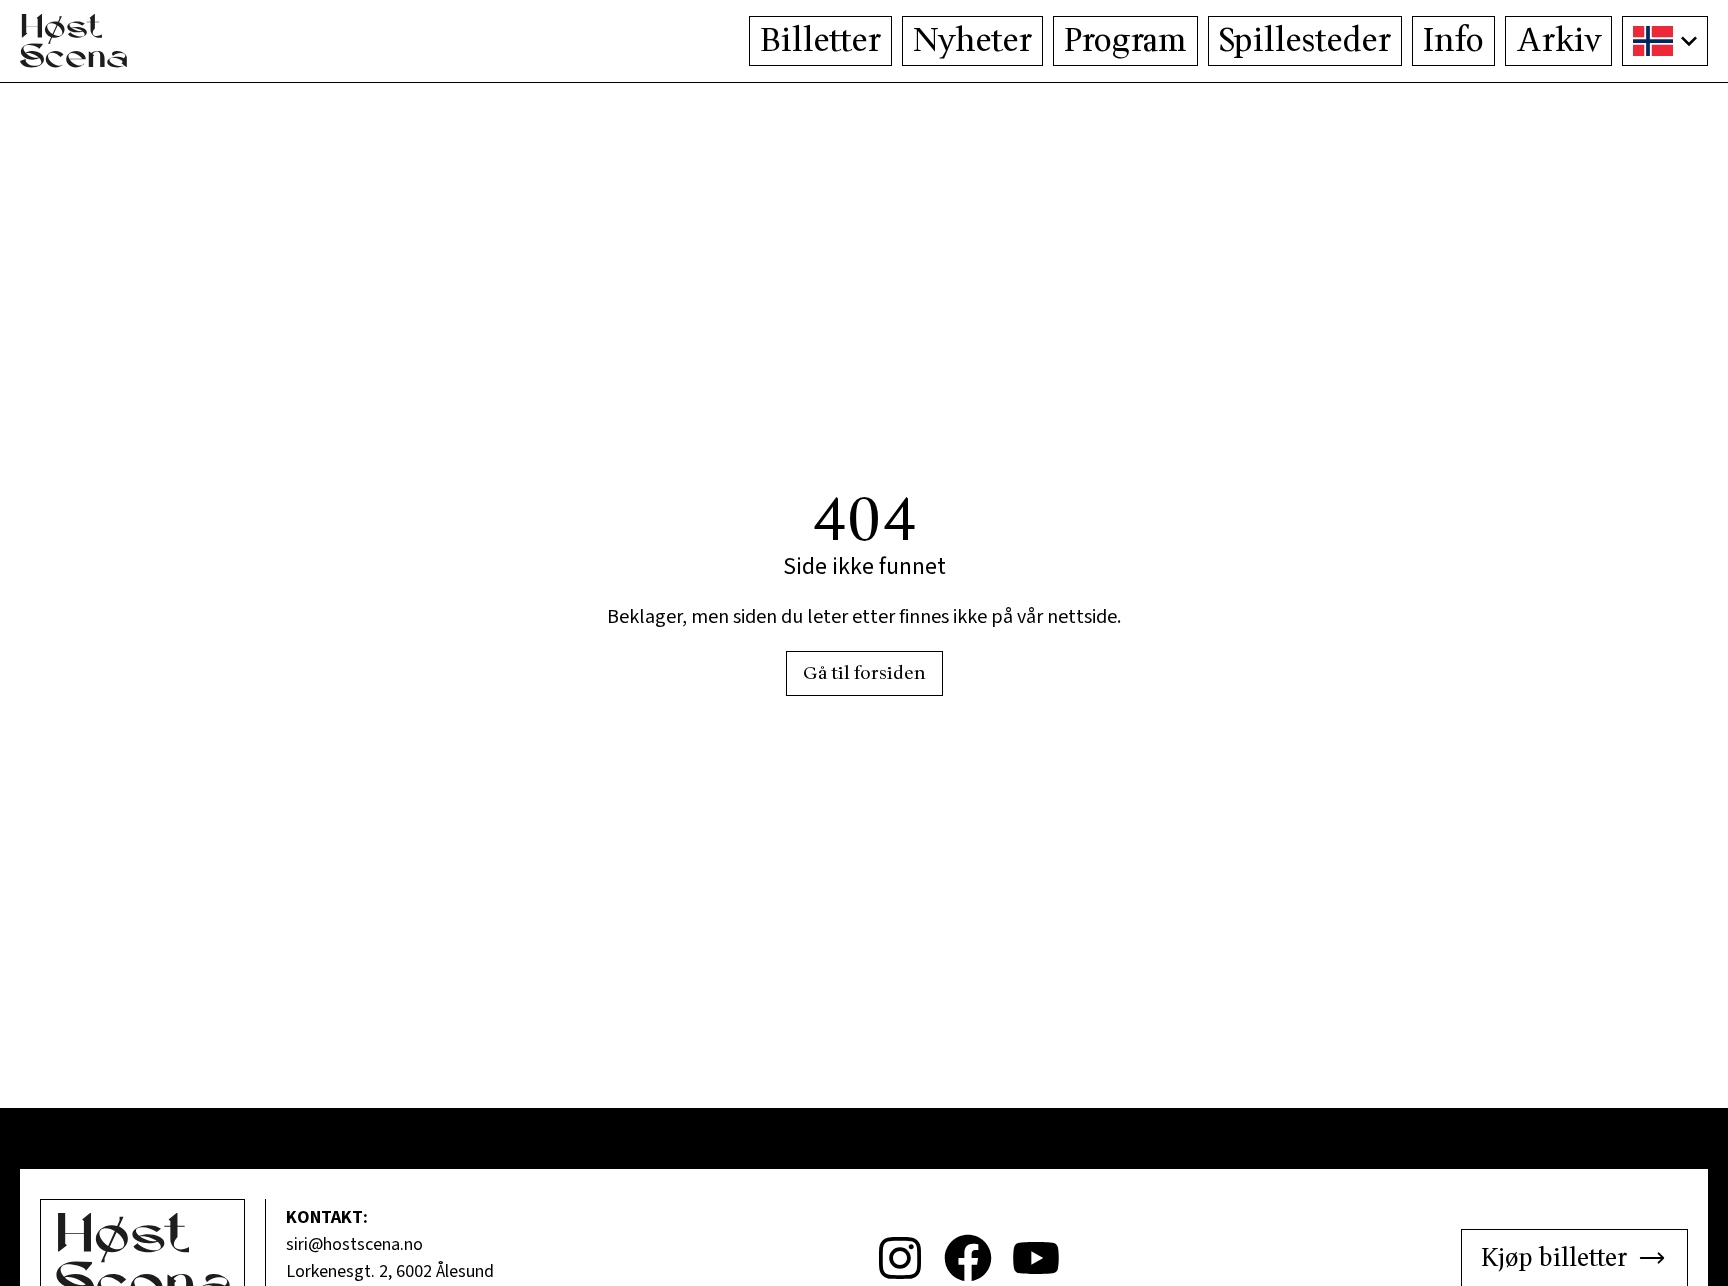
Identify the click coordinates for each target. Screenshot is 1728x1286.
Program (1125, 41)
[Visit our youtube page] (1036, 1258)
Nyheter (972, 41)
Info (1453, 41)
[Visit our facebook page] (968, 1258)
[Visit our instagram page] (900, 1258)
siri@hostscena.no (354, 1244)
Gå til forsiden (864, 673)
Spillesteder (1305, 41)
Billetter (820, 41)
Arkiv (1558, 41)
